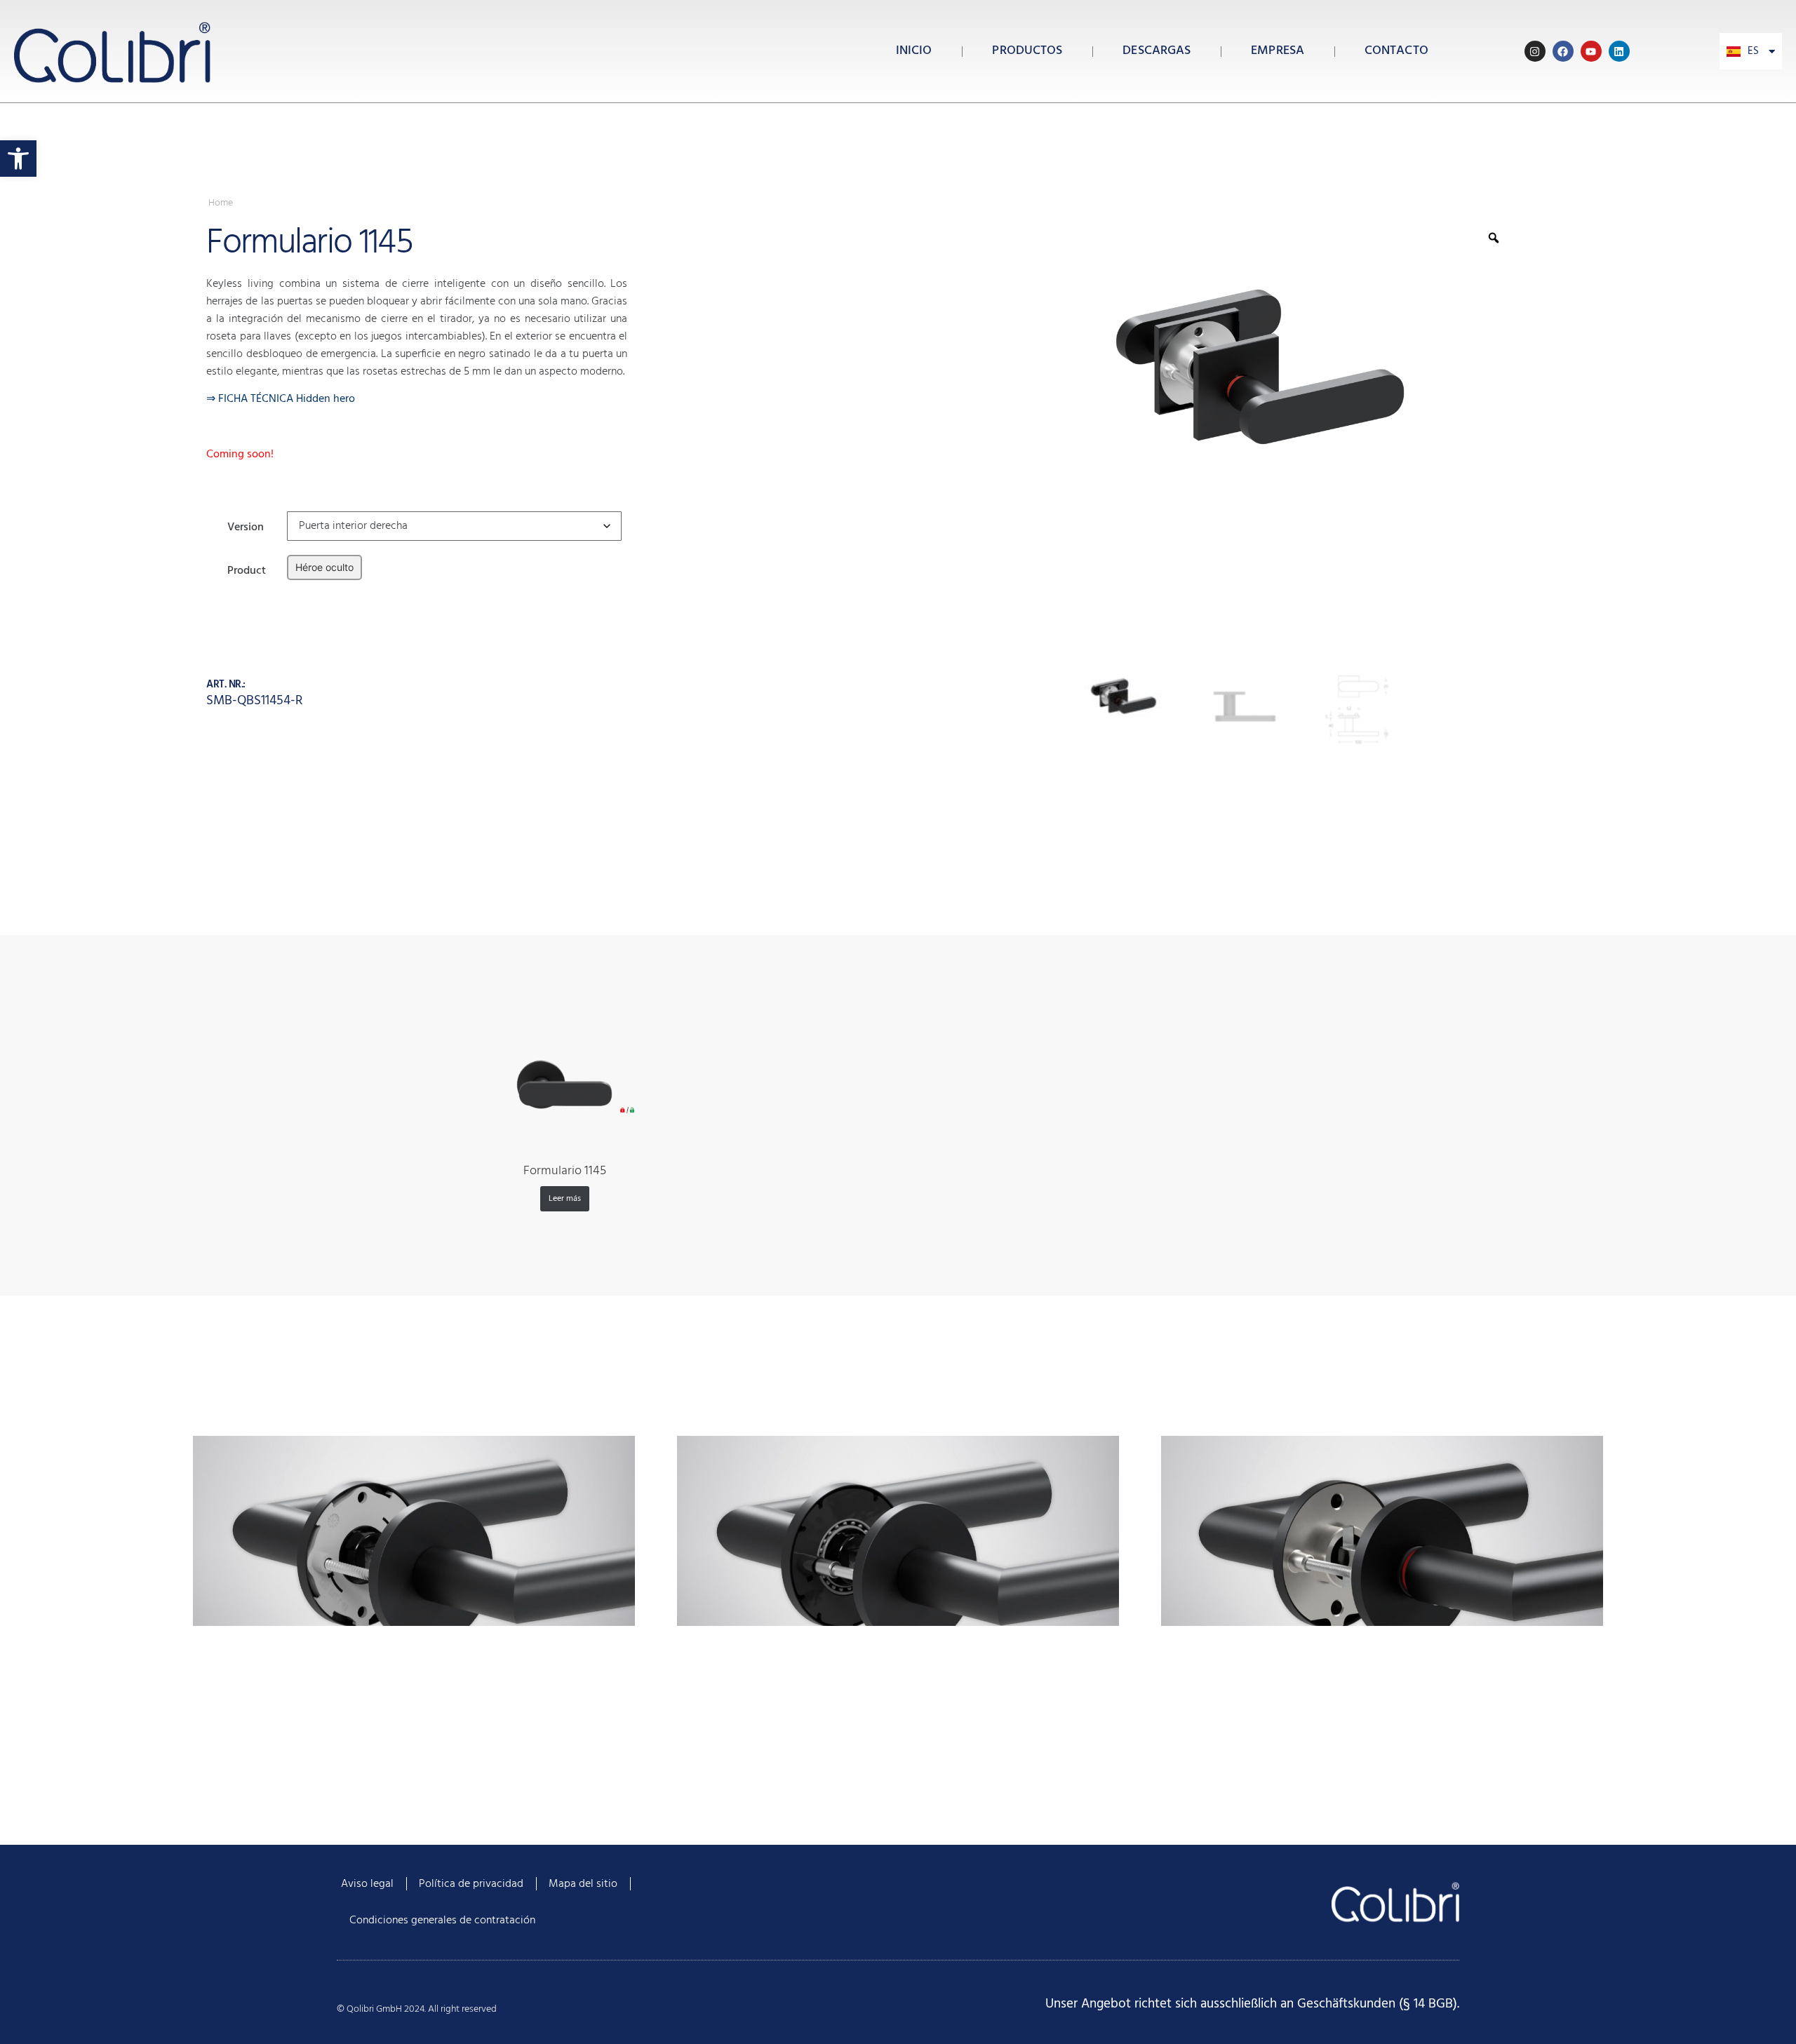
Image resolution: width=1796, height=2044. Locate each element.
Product (247, 569)
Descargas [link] (1157, 51)
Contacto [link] (1396, 51)
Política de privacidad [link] (471, 1884)
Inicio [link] (914, 51)
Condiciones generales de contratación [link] (442, 1921)
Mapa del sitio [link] (583, 1884)
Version (246, 526)
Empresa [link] (1278, 51)
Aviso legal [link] (367, 1884)
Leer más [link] (565, 1199)
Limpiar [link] (301, 590)
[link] (18, 159)
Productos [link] (1027, 51)
